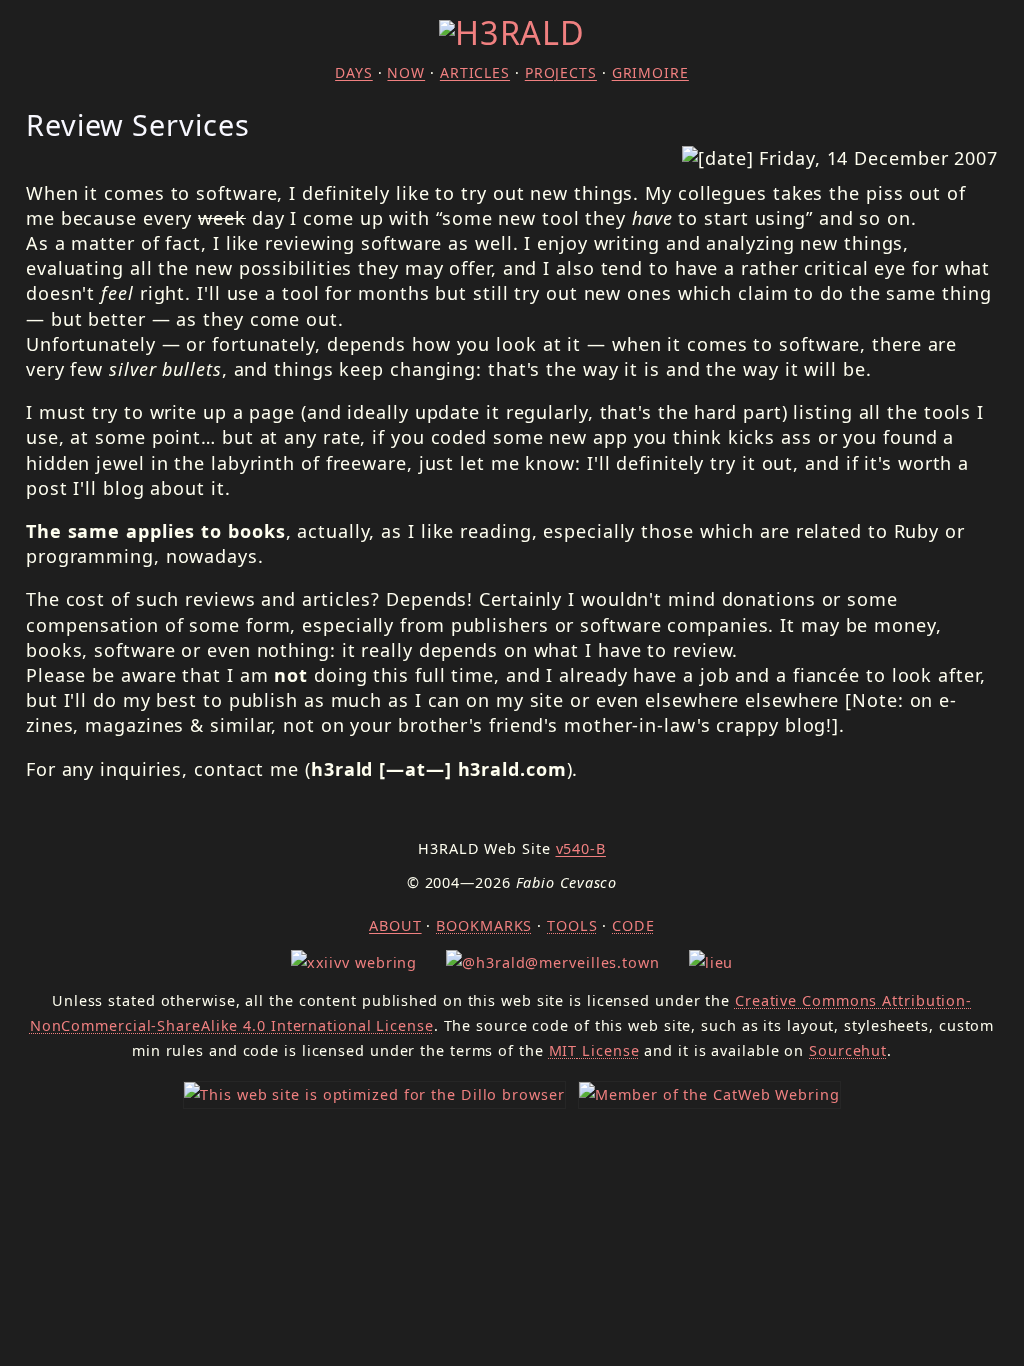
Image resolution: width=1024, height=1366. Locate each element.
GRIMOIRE (650, 72)
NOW (406, 72)
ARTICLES (475, 72)
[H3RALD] (512, 32)
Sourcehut (848, 1050)
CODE (633, 925)
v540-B (581, 848)
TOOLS (572, 925)
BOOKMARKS (484, 925)
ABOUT (395, 925)
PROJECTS (561, 72)
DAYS (354, 72)
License (594, 1050)
